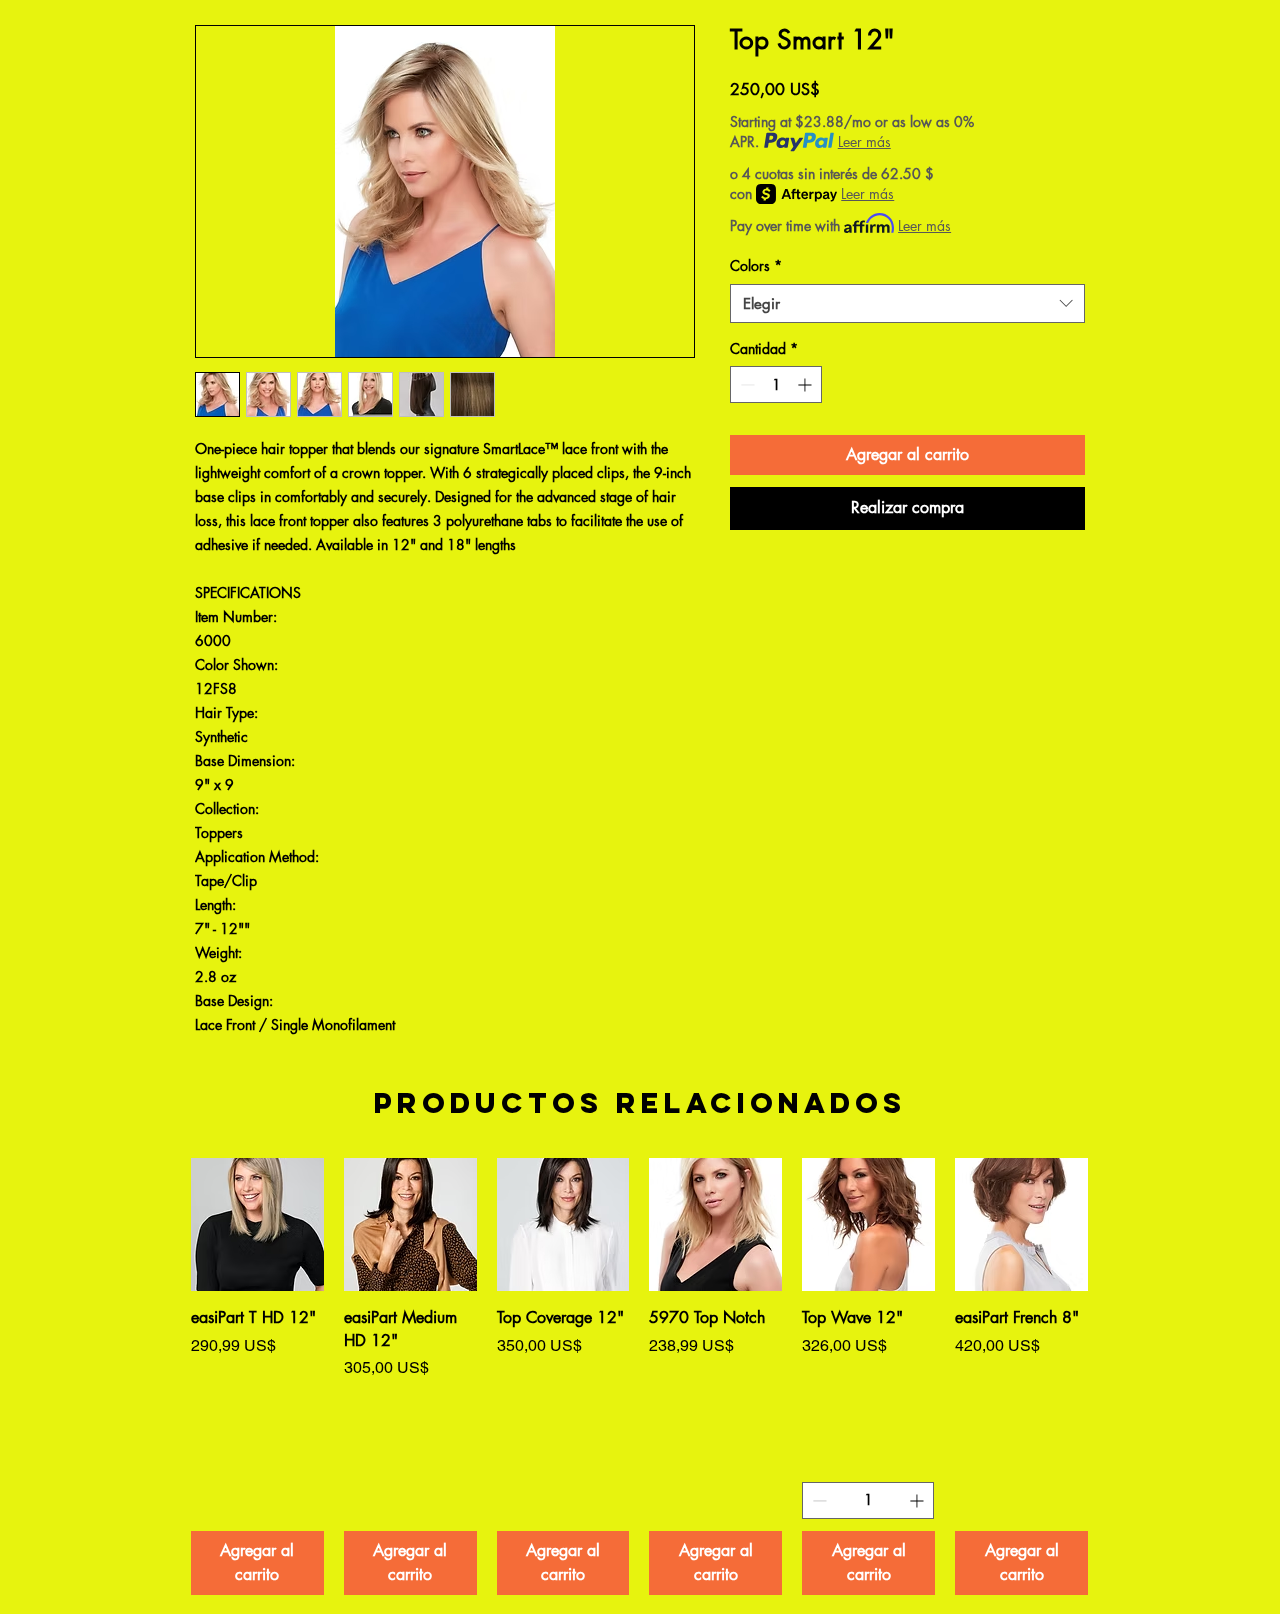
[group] (639, 1376)
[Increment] (806, 384)
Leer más (864, 141)
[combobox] (907, 303)
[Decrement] (745, 384)
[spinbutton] (776, 384)
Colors (756, 265)
